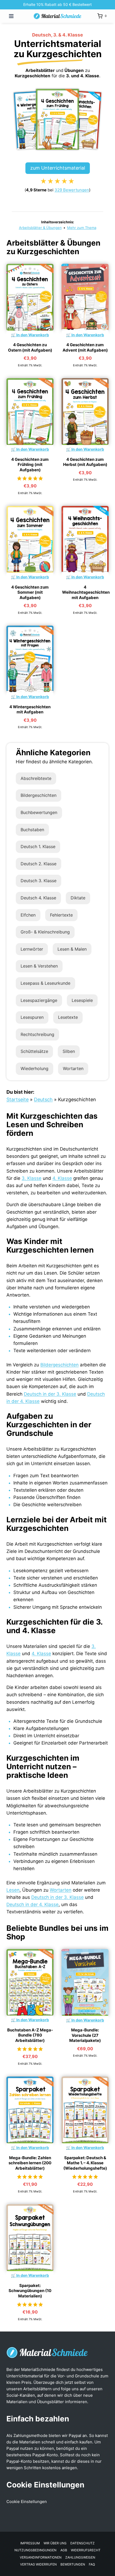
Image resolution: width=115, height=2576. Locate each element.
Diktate (78, 898)
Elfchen (28, 915)
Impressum (30, 2543)
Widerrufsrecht (86, 2550)
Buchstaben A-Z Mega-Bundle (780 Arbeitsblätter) (30, 2035)
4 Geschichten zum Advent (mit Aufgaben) (85, 347)
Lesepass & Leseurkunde (45, 983)
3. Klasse (32, 1178)
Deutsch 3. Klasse (39, 881)
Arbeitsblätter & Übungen (40, 228)
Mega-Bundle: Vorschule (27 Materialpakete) (85, 2035)
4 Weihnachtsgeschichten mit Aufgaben (86, 592)
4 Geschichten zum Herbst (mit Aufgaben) (85, 462)
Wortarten (73, 1068)
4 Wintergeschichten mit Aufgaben (30, 709)
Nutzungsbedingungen (35, 2550)
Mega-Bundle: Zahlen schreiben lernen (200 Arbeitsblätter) (30, 2163)
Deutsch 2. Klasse (39, 864)
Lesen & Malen (72, 949)
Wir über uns (55, 2543)
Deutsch (43, 1099)
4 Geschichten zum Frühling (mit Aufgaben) (30, 465)
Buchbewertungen (39, 812)
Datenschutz (83, 2543)
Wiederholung (34, 1068)
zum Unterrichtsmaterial (58, 168)
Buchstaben (32, 830)
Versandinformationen (41, 2557)
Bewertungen (73, 2564)
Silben (69, 1051)
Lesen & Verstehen (39, 966)
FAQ (92, 2564)
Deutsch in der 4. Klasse (32, 1904)
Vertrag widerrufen (38, 2564)
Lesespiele (82, 1000)
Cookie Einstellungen (27, 2502)
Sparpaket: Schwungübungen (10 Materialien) (30, 2291)
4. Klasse (62, 1178)
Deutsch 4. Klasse (38, 898)
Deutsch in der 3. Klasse (50, 1394)
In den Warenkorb (33, 335)
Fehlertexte (61, 915)
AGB (64, 2550)
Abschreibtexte (36, 778)
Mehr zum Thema (82, 228)
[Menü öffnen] (11, 16)
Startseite (18, 1099)
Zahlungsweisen (80, 2557)
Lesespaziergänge (39, 1000)
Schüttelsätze (34, 1051)
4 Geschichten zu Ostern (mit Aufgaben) (30, 347)
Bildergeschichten (39, 795)
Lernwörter (32, 949)
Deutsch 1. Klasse (38, 846)
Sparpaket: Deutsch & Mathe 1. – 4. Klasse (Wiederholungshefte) (85, 2163)
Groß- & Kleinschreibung (45, 932)
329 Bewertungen (72, 190)
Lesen (13, 1890)
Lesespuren (32, 1017)
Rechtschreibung (37, 1034)
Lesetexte (68, 1017)
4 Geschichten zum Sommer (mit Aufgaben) (30, 592)
